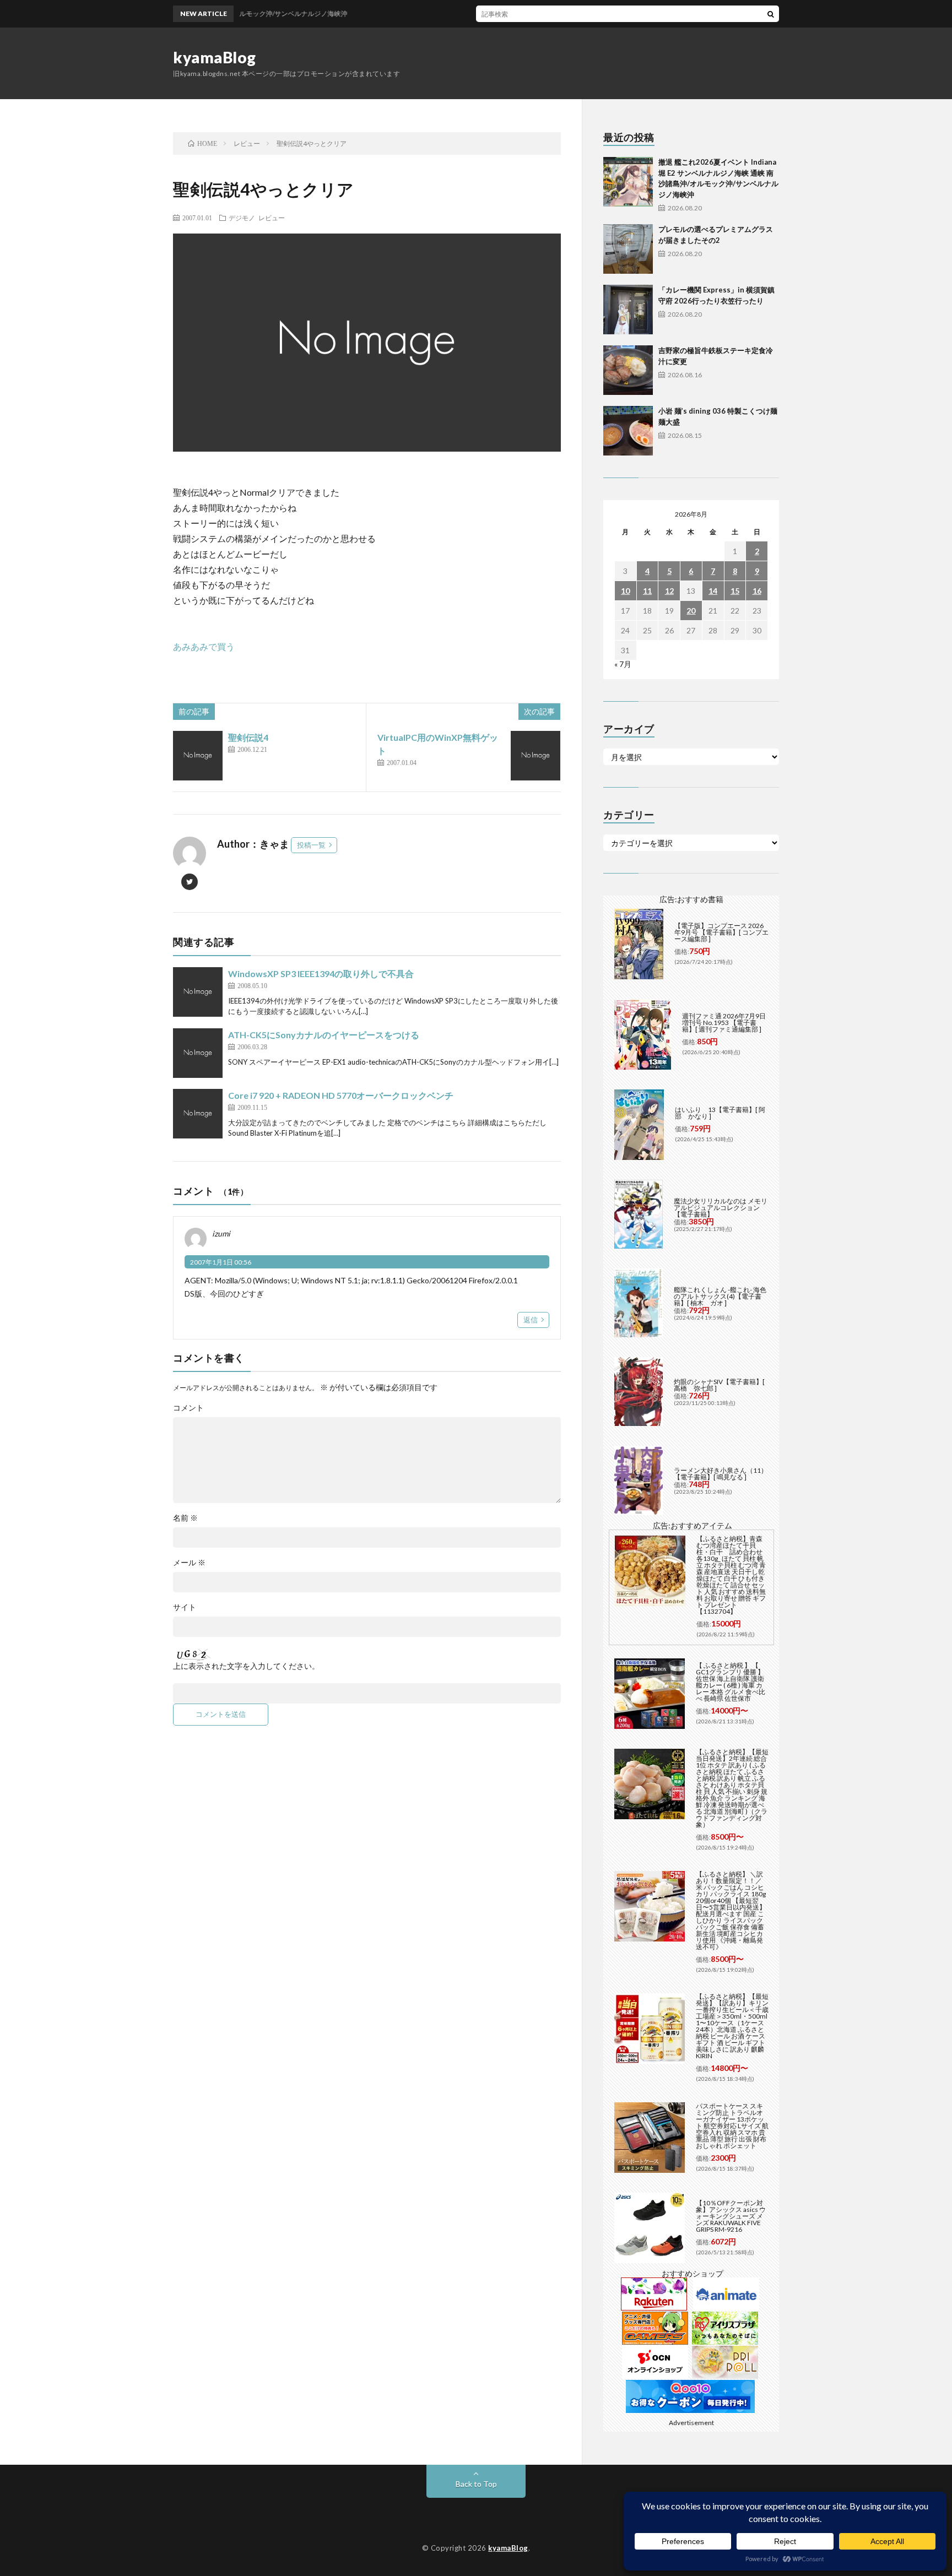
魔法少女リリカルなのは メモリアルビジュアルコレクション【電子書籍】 (721, 1208)
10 (625, 591)
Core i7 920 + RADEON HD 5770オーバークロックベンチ (341, 1095)
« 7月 (623, 664)
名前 (185, 1518)
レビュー (272, 218)
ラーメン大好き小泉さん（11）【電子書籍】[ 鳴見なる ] (721, 1474)
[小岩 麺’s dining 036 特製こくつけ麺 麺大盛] (628, 431)
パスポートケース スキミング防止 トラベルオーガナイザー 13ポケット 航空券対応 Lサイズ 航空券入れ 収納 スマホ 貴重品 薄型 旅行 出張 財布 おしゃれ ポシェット (732, 2126)
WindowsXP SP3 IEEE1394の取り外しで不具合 (321, 974)
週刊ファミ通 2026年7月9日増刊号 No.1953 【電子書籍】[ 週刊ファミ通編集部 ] (724, 1023)
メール (189, 1563)
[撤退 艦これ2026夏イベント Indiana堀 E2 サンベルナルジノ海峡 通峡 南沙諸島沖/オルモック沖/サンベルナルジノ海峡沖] (628, 182)
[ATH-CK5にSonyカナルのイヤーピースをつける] (198, 1053)
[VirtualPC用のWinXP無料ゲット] (535, 756)
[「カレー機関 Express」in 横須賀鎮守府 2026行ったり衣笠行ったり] (628, 310)
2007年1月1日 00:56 (221, 1262)
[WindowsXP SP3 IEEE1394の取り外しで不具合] (198, 992)
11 (647, 591)
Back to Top (476, 2484)
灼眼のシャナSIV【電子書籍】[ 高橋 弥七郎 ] (719, 1385)
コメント (188, 1408)
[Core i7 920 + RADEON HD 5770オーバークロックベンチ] (198, 1114)
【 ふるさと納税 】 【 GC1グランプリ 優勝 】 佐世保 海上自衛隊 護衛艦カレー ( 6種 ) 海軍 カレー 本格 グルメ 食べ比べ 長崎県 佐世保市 (731, 1682)
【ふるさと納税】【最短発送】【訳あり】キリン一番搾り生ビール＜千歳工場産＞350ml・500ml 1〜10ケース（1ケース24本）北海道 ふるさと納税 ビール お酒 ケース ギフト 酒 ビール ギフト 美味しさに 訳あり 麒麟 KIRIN (732, 2026)
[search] (771, 14)
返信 (531, 1320)
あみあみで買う (204, 646)
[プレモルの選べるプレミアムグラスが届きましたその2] (628, 249)
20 (691, 611)
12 (669, 591)
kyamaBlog (215, 57)
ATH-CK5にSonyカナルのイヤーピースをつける (324, 1035)
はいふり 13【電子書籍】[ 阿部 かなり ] (720, 1113)
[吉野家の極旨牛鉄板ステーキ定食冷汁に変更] (628, 370)
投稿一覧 (311, 845)
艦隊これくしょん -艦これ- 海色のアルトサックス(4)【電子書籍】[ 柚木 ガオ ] (720, 1296)
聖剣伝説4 (248, 737)
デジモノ (242, 218)
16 (757, 591)
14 (713, 591)
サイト (185, 1607)
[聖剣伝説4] (198, 756)
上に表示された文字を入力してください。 (246, 1666)
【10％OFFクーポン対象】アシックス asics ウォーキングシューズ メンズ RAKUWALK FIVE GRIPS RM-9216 (731, 2216)
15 (735, 591)
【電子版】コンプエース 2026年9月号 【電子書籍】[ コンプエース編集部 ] (721, 932)
